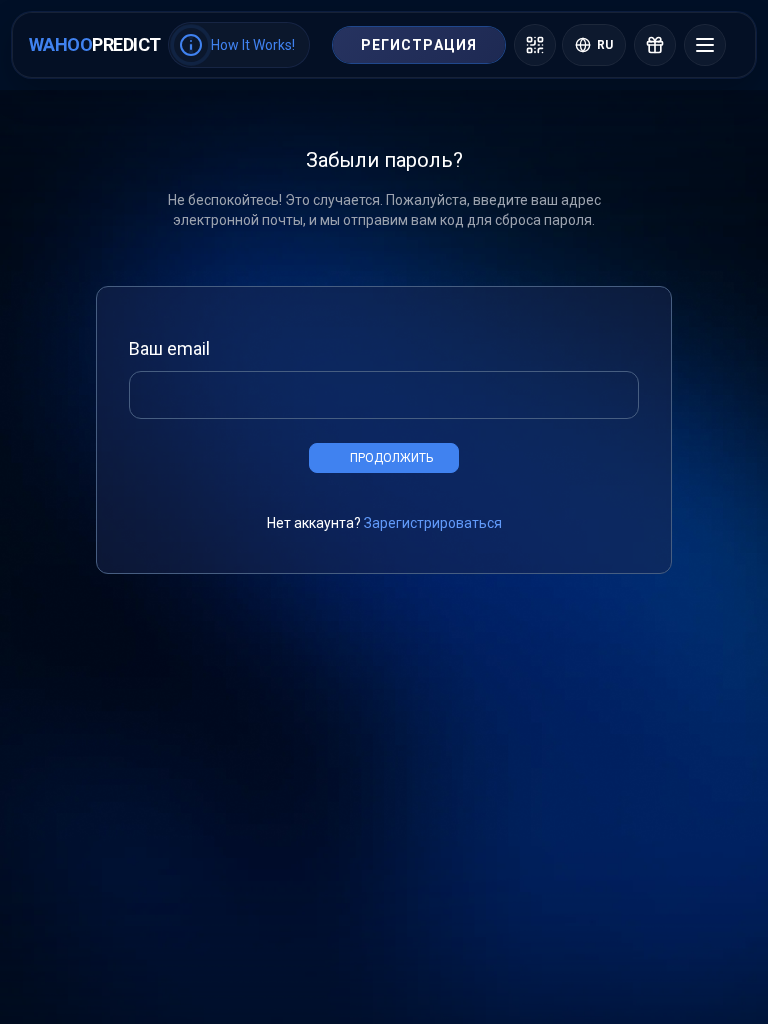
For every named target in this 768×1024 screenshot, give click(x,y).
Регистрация (419, 45)
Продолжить (391, 458)
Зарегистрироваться (433, 523)
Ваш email (169, 348)
